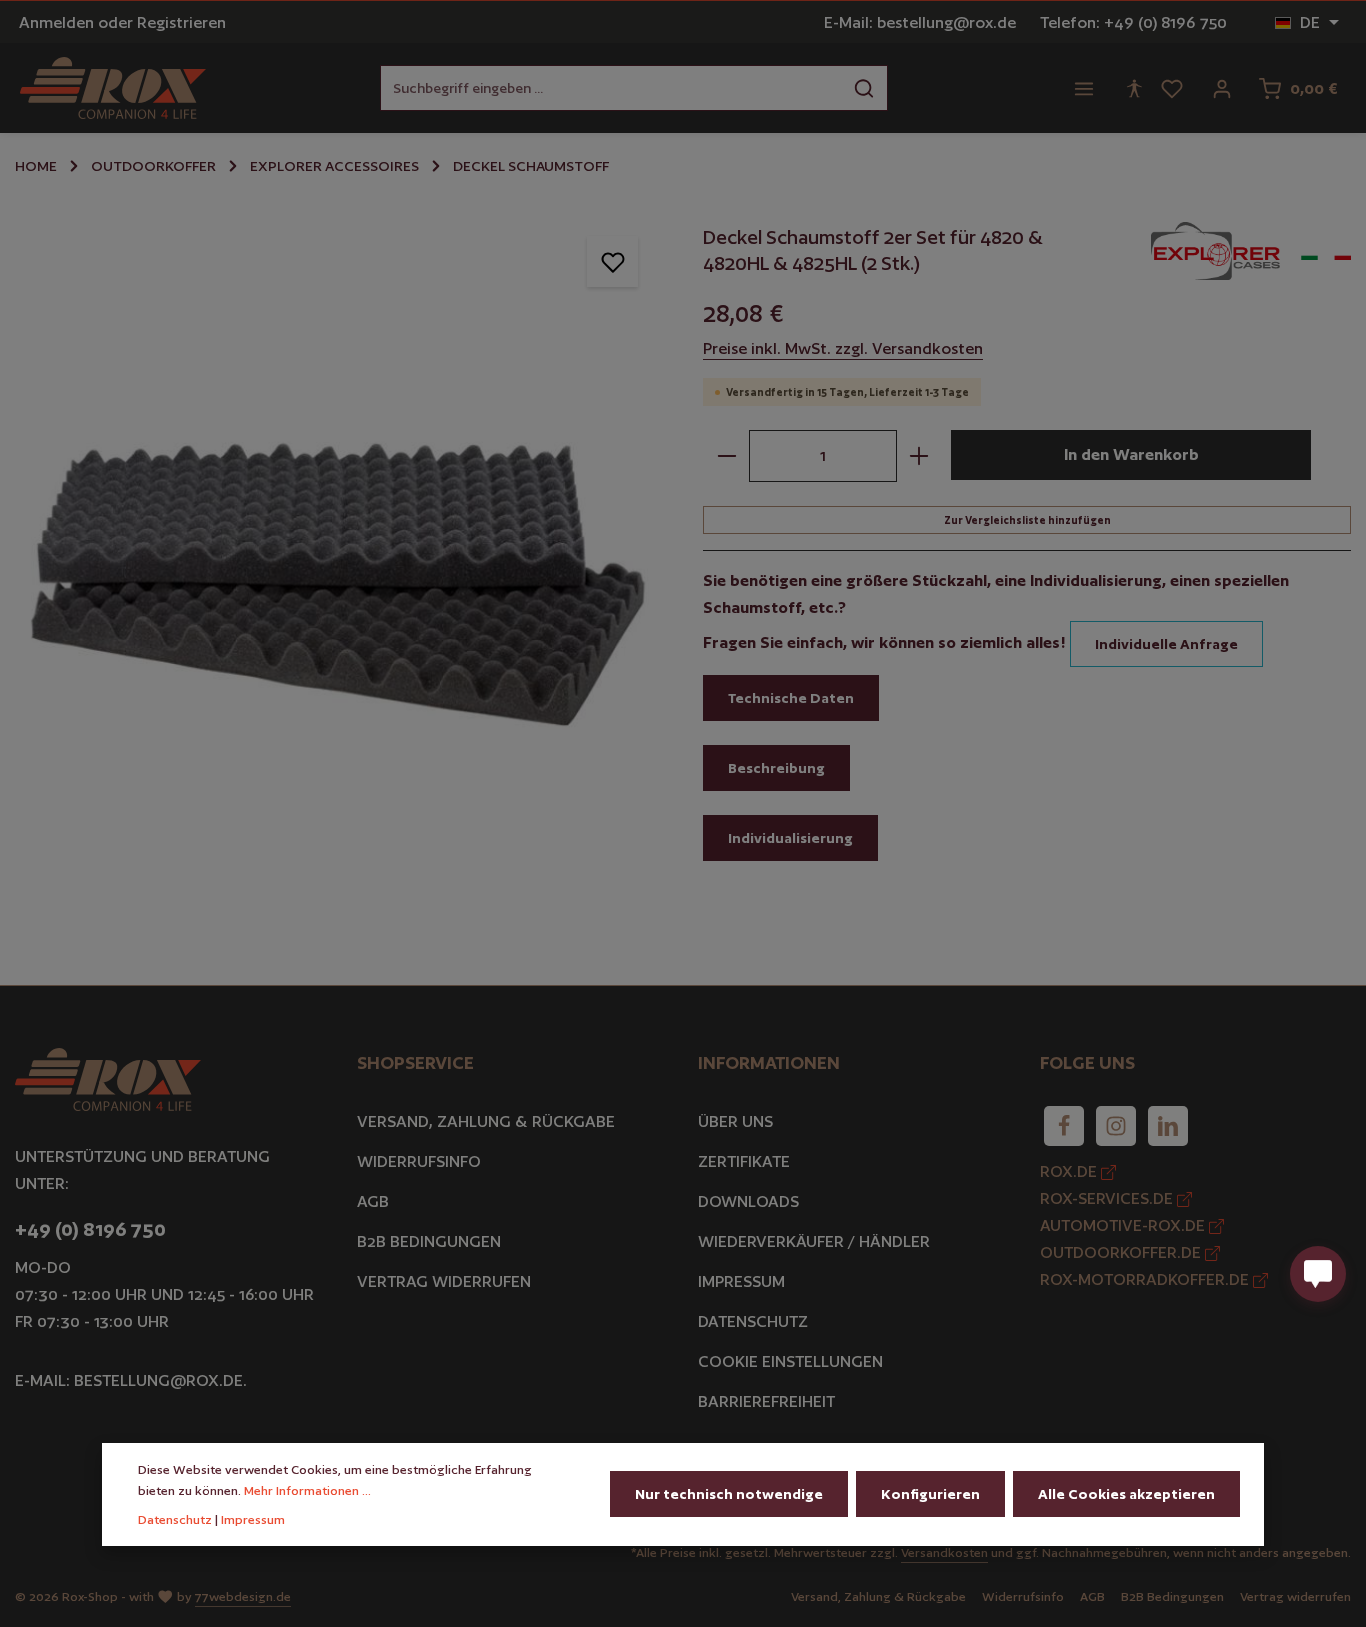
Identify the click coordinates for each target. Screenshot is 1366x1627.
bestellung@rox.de (158, 1380)
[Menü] (1084, 88)
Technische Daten (791, 698)
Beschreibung (776, 768)
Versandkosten (944, 1552)
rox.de (1070, 1171)
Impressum (741, 1281)
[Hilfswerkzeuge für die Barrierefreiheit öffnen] (1134, 88)
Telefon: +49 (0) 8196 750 (1133, 22)
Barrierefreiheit (766, 1401)
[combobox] (611, 88)
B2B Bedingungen (429, 1241)
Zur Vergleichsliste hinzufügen (1027, 520)
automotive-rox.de (1124, 1225)
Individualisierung (790, 838)
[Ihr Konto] (1222, 88)
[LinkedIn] (1168, 1126)
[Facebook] (1064, 1126)
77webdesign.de (243, 1596)
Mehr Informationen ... (307, 1490)
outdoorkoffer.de (1122, 1252)
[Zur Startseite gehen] (113, 88)
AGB (373, 1201)
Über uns (735, 1121)
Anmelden (56, 22)
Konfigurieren (930, 1494)
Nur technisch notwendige (729, 1494)
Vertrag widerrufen (444, 1281)
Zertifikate (744, 1161)
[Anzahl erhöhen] (919, 455)
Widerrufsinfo (419, 1161)
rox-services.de (1108, 1198)
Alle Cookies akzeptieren (1126, 1494)
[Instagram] (1116, 1126)
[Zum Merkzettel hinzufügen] (612, 261)
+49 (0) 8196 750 (90, 1229)
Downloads (748, 1201)
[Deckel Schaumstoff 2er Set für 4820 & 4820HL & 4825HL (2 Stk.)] (338, 535)
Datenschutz (753, 1321)
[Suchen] (864, 88)
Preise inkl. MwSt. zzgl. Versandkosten (843, 348)
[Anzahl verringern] (726, 455)
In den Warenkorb (1131, 454)
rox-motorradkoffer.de (1146, 1279)
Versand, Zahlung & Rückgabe (486, 1121)
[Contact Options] (1318, 1274)
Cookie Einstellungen (790, 1361)
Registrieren (181, 22)
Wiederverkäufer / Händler (814, 1241)
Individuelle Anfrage (1166, 644)
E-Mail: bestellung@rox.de (920, 22)
